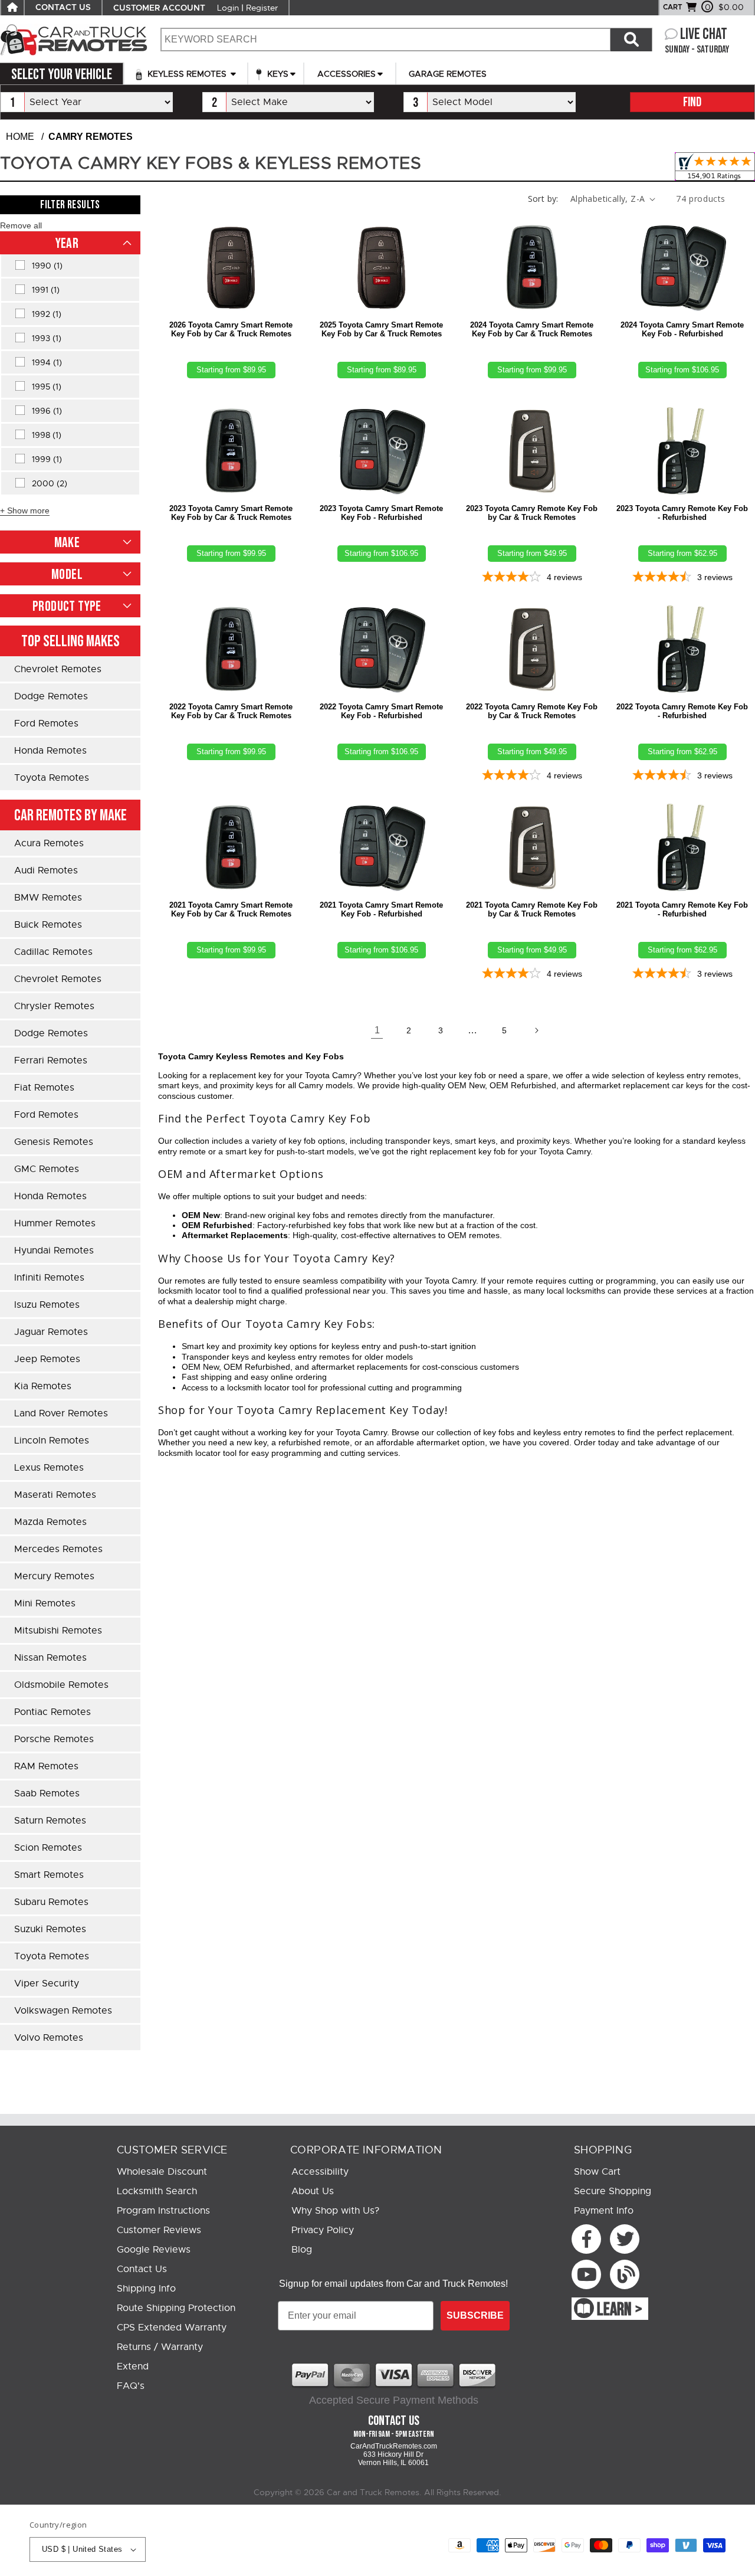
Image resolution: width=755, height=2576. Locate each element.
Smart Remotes (49, 1875)
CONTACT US (63, 8)
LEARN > (620, 2310)
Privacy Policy (323, 2230)
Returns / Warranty (160, 2347)
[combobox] (385, 40)
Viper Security (47, 1983)
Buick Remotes (48, 925)
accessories (347, 74)
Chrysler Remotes (54, 1006)
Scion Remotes (48, 1848)
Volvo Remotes (49, 2038)
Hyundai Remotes (54, 1251)
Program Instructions (163, 2211)
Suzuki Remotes (50, 1929)
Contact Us (142, 2269)
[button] (21, 225)
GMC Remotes (47, 1169)
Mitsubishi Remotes (58, 1631)
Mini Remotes (45, 1603)
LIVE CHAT (704, 35)
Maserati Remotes (55, 1495)
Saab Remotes (47, 1793)
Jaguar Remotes (51, 1332)
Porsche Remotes (54, 1739)
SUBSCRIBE (475, 2315)
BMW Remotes (48, 898)
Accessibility (320, 2172)
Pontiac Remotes (52, 1712)
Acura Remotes (49, 843)
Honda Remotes (50, 751)
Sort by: (543, 199)
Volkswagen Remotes (63, 2011)
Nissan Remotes (50, 1658)
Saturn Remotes (50, 1821)
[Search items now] (631, 40)
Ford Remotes (46, 724)
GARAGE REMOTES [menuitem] (448, 74)
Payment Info (604, 2211)
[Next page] (536, 1030)
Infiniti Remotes (49, 1278)
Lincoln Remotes (52, 1441)
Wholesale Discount (162, 2172)
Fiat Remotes (44, 1088)
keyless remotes (187, 74)
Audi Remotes (46, 870)
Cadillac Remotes (53, 952)
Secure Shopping (613, 2191)
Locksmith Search (157, 2191)
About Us (313, 2191)
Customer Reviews (159, 2230)
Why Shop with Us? (335, 2211)
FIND (692, 102)
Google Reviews (154, 2250)
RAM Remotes (46, 1766)
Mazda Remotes (50, 1522)
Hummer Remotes (55, 1223)
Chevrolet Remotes (58, 669)
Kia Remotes (43, 1386)
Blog (302, 2250)
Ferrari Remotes (51, 1060)
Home (20, 137)
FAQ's (131, 2386)
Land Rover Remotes (61, 1413)
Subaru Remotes (51, 1902)
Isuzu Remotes (47, 1305)
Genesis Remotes (54, 1142)
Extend (133, 2366)
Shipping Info (146, 2289)
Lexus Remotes (49, 1468)
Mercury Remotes (54, 1576)
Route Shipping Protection (176, 2308)
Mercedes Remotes (58, 1549)
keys (277, 74)
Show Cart (597, 2172)
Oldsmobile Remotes (61, 1685)
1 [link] (377, 1030)
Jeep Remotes (47, 1359)
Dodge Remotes (51, 696)
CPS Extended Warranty (172, 2328)
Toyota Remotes (52, 778)
